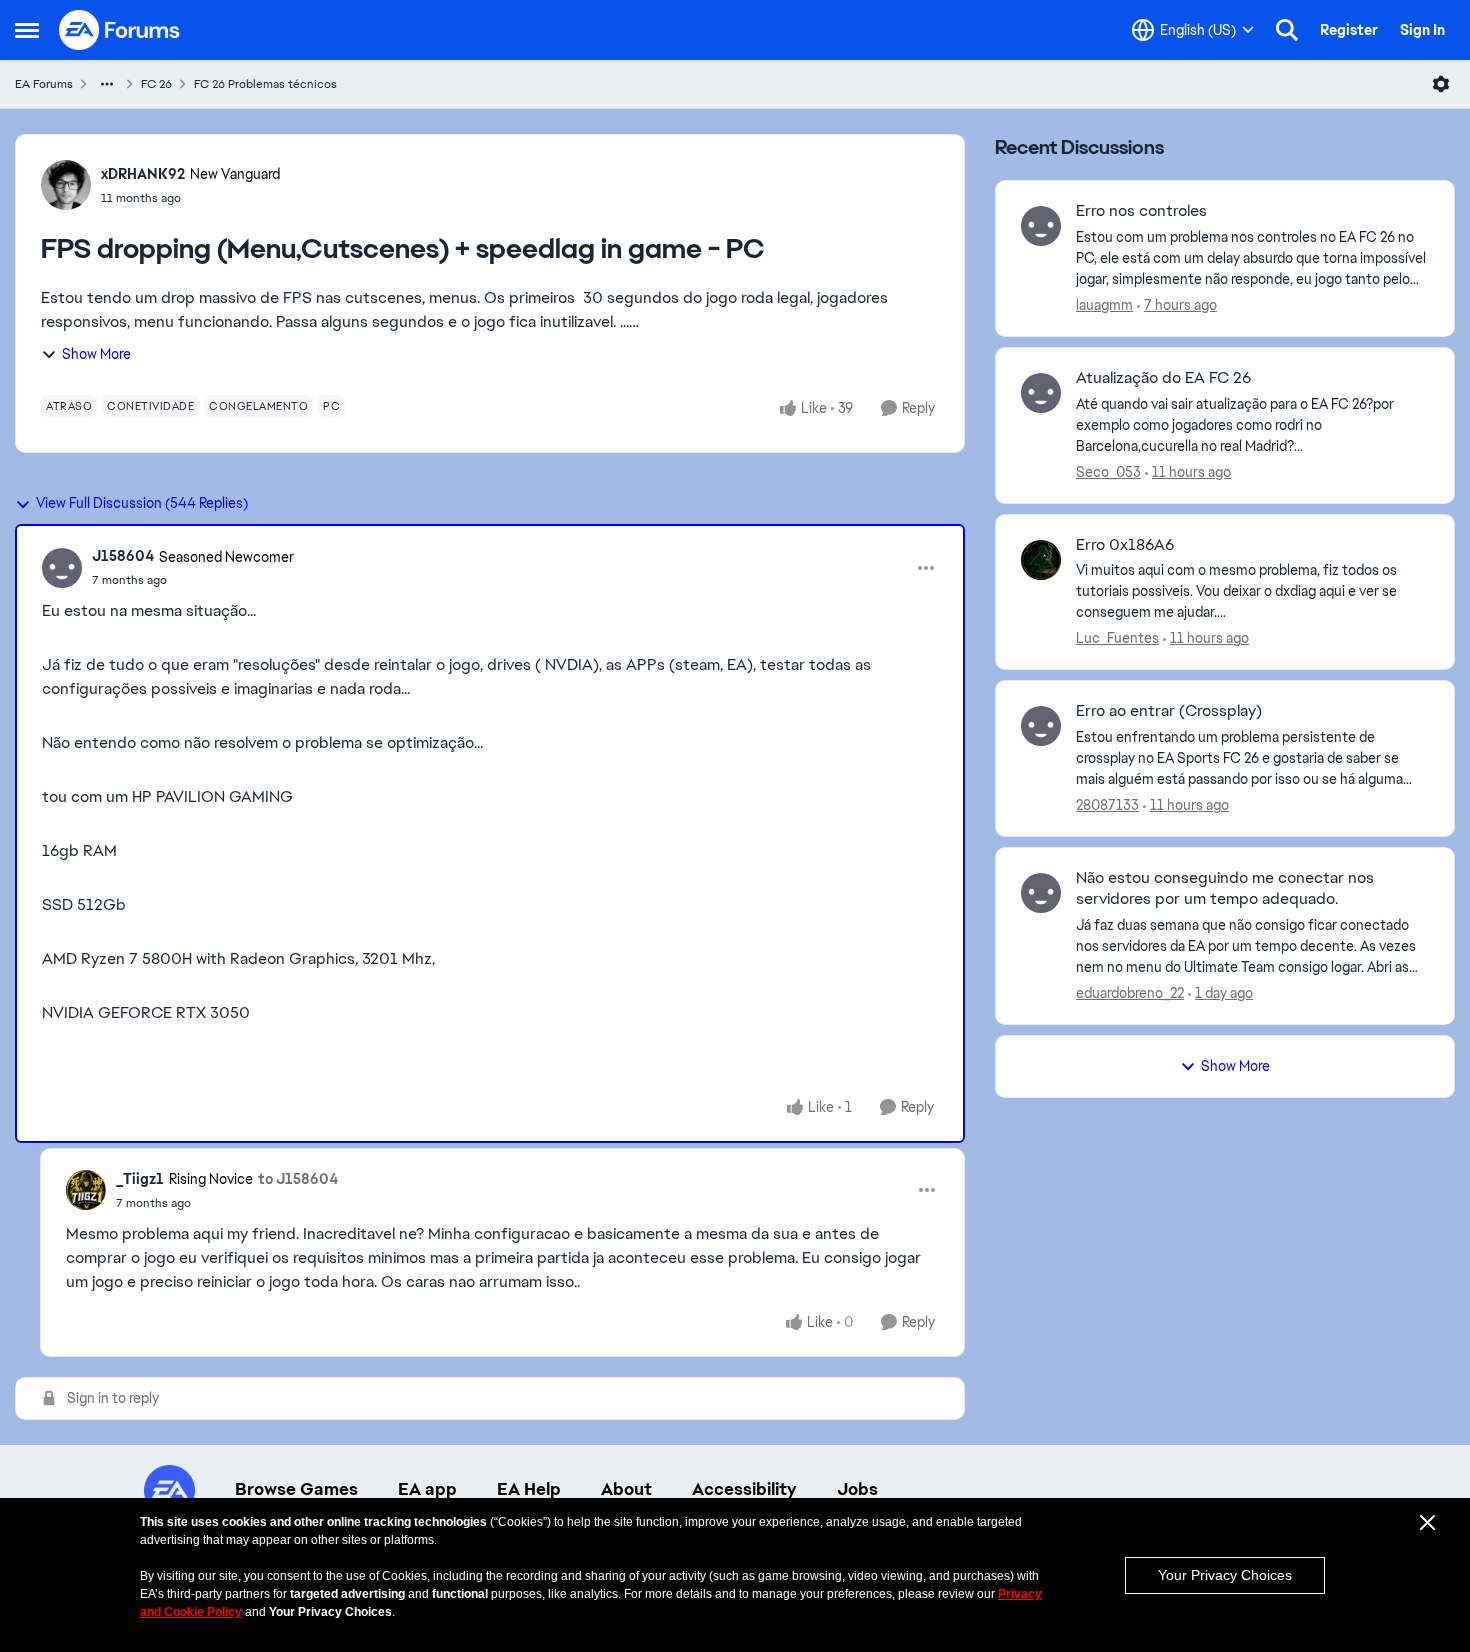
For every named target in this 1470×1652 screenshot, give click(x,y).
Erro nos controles (1141, 211)
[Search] (1287, 30)
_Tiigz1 (140, 1179)
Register (1349, 30)
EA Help (529, 1489)
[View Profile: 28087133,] (1041, 726)
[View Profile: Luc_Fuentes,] (1041, 560)
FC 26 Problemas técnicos (265, 84)
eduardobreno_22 (1130, 993)
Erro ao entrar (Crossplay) (1169, 711)
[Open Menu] (1441, 84)
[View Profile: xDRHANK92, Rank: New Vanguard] (66, 185)
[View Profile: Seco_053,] (1041, 393)
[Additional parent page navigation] (107, 84)
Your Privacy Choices (1225, 1575)
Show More (96, 354)
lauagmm (1104, 305)
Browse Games (296, 1489)
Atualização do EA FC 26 (1163, 378)
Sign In (1422, 30)
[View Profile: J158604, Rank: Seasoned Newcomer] (62, 568)
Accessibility (744, 1489)
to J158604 (298, 1179)
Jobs (857, 1489)
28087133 (1107, 805)
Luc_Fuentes (1117, 638)
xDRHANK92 (143, 174)
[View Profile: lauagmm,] (1041, 226)
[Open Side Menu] (27, 30)
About (626, 1489)
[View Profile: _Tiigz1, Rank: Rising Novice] (86, 1190)
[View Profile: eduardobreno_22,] (1041, 893)
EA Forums (44, 84)
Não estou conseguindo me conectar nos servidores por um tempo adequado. (1225, 888)
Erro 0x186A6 (1125, 545)
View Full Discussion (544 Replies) (142, 503)
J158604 (123, 556)
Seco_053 (1108, 472)
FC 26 (156, 84)
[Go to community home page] (120, 30)
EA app (427, 1489)
